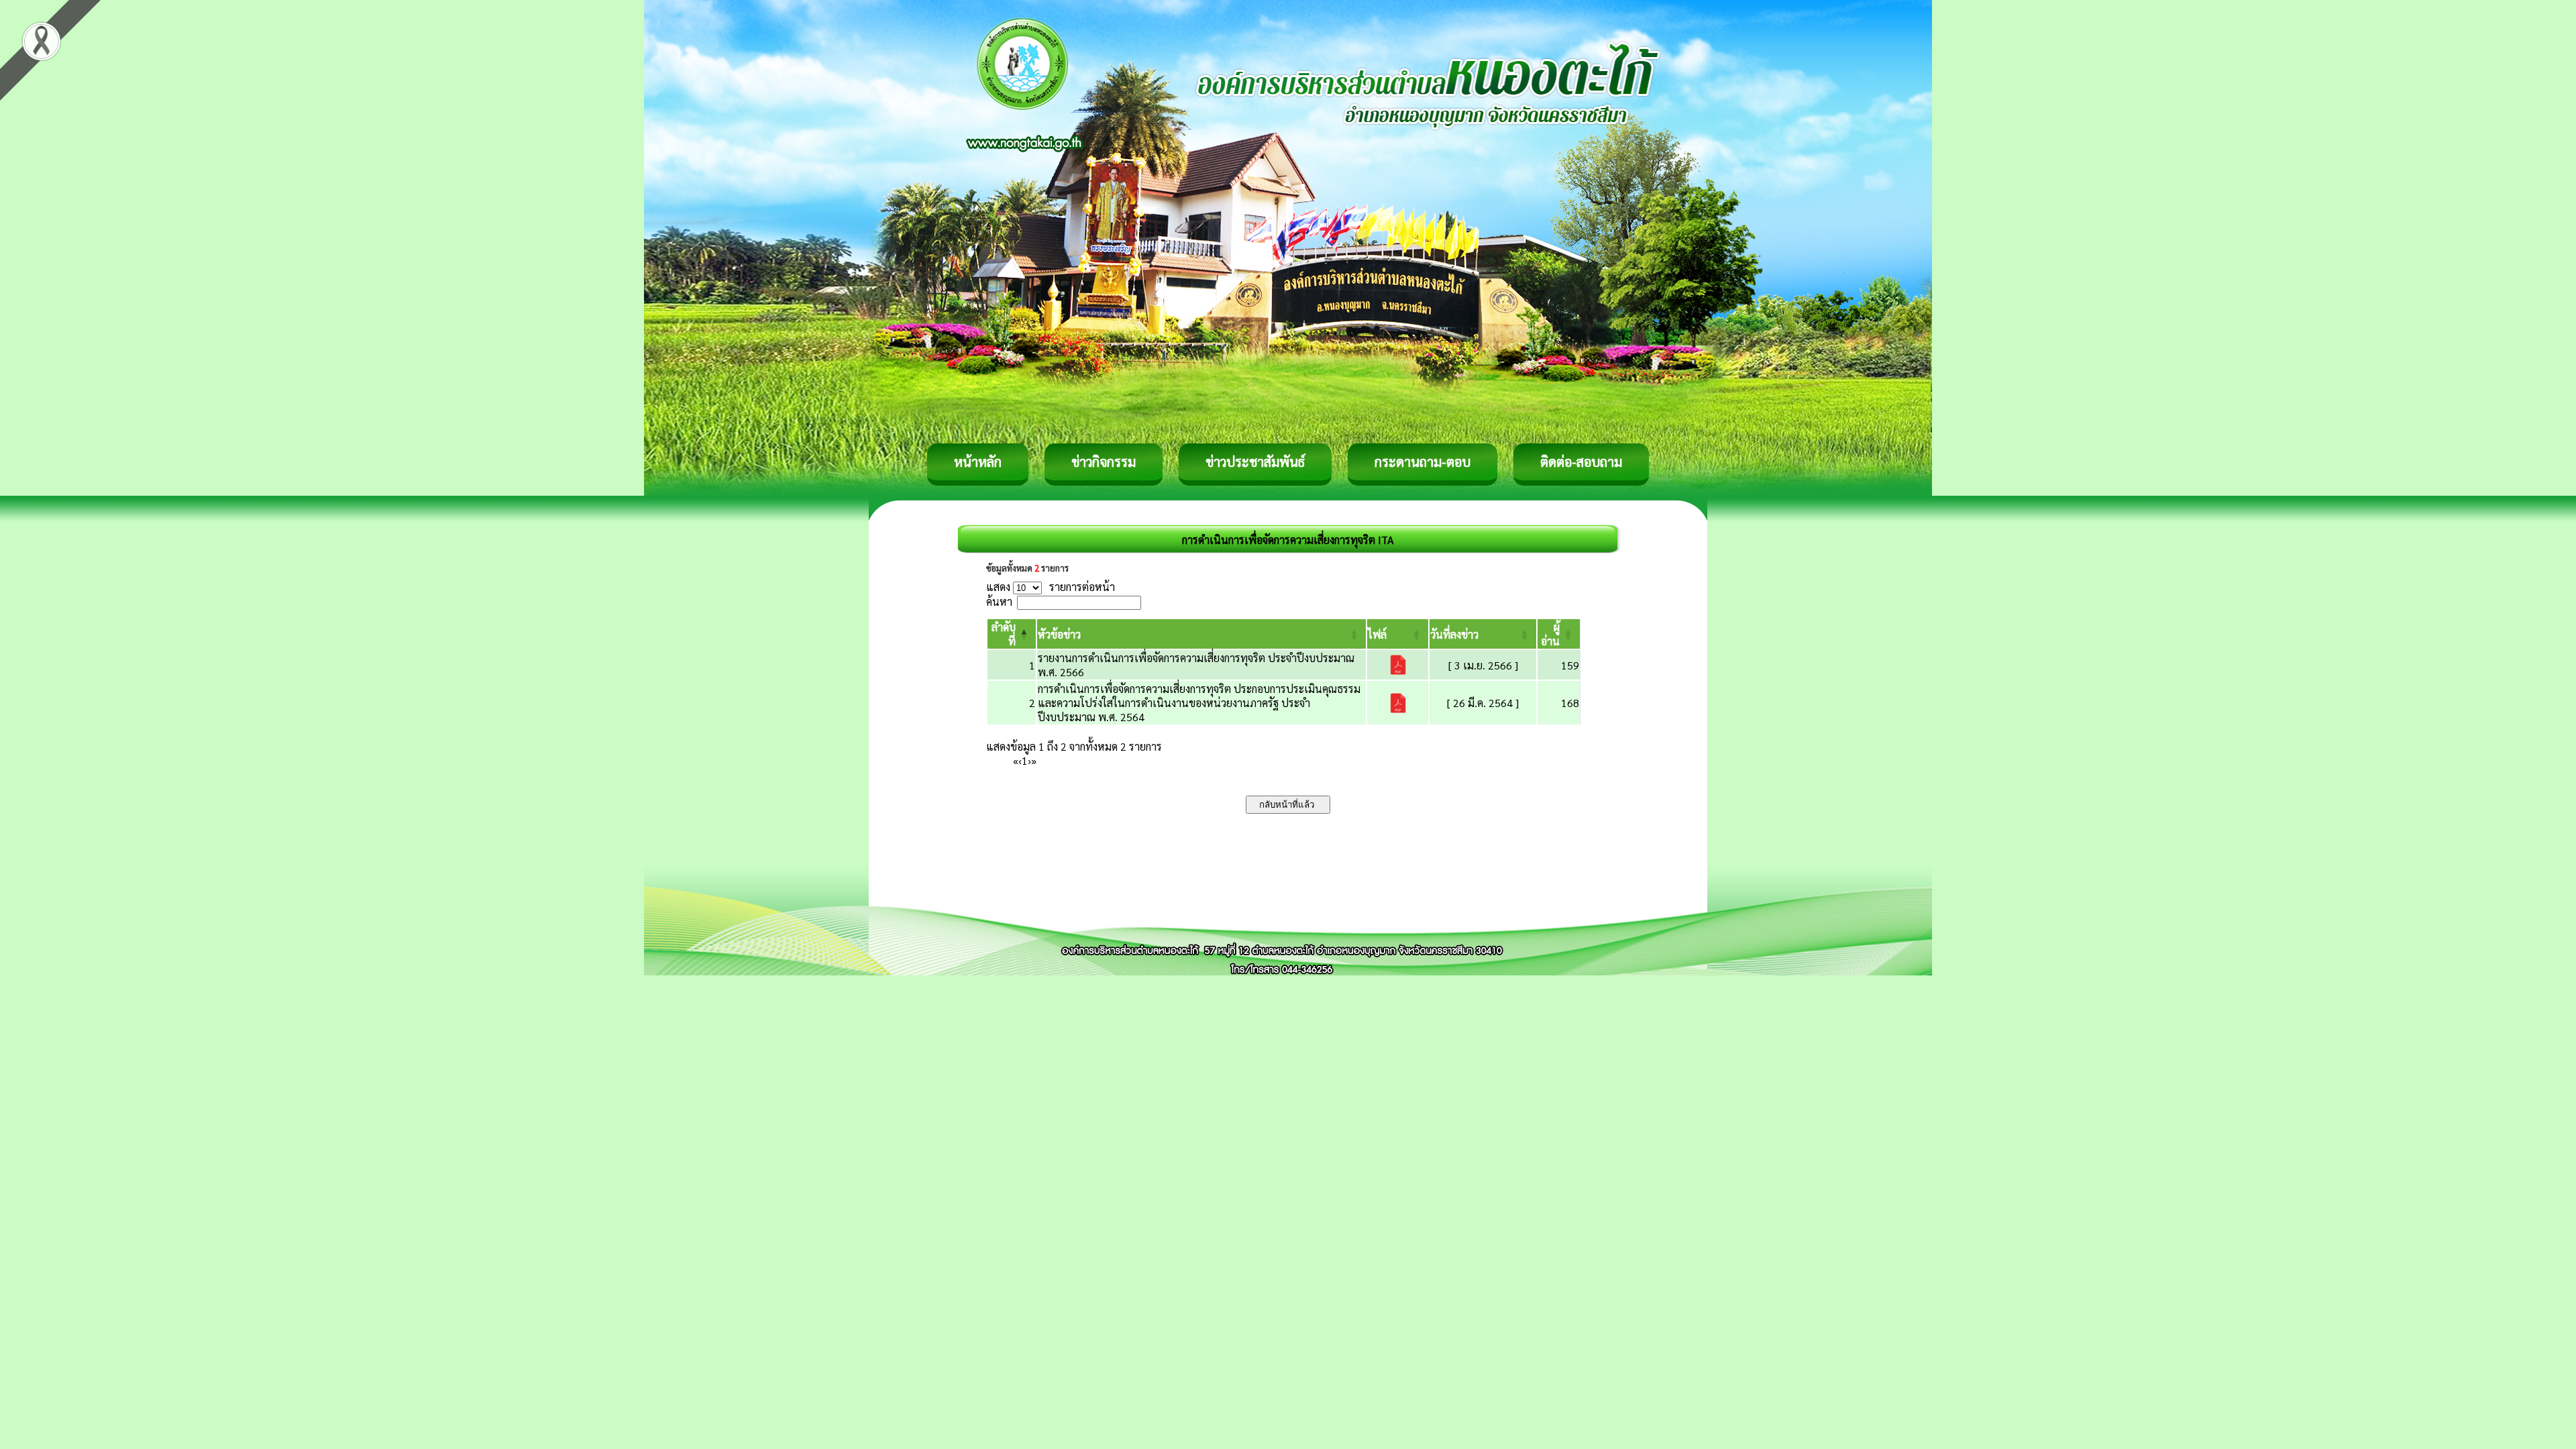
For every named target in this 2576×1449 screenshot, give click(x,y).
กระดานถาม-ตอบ (1423, 462)
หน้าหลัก (978, 462)
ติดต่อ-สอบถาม (1581, 462)
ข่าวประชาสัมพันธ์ (1255, 462)
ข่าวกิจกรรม (1104, 462)
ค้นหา (999, 601)
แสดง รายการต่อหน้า (1051, 587)
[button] (1059, 634)
